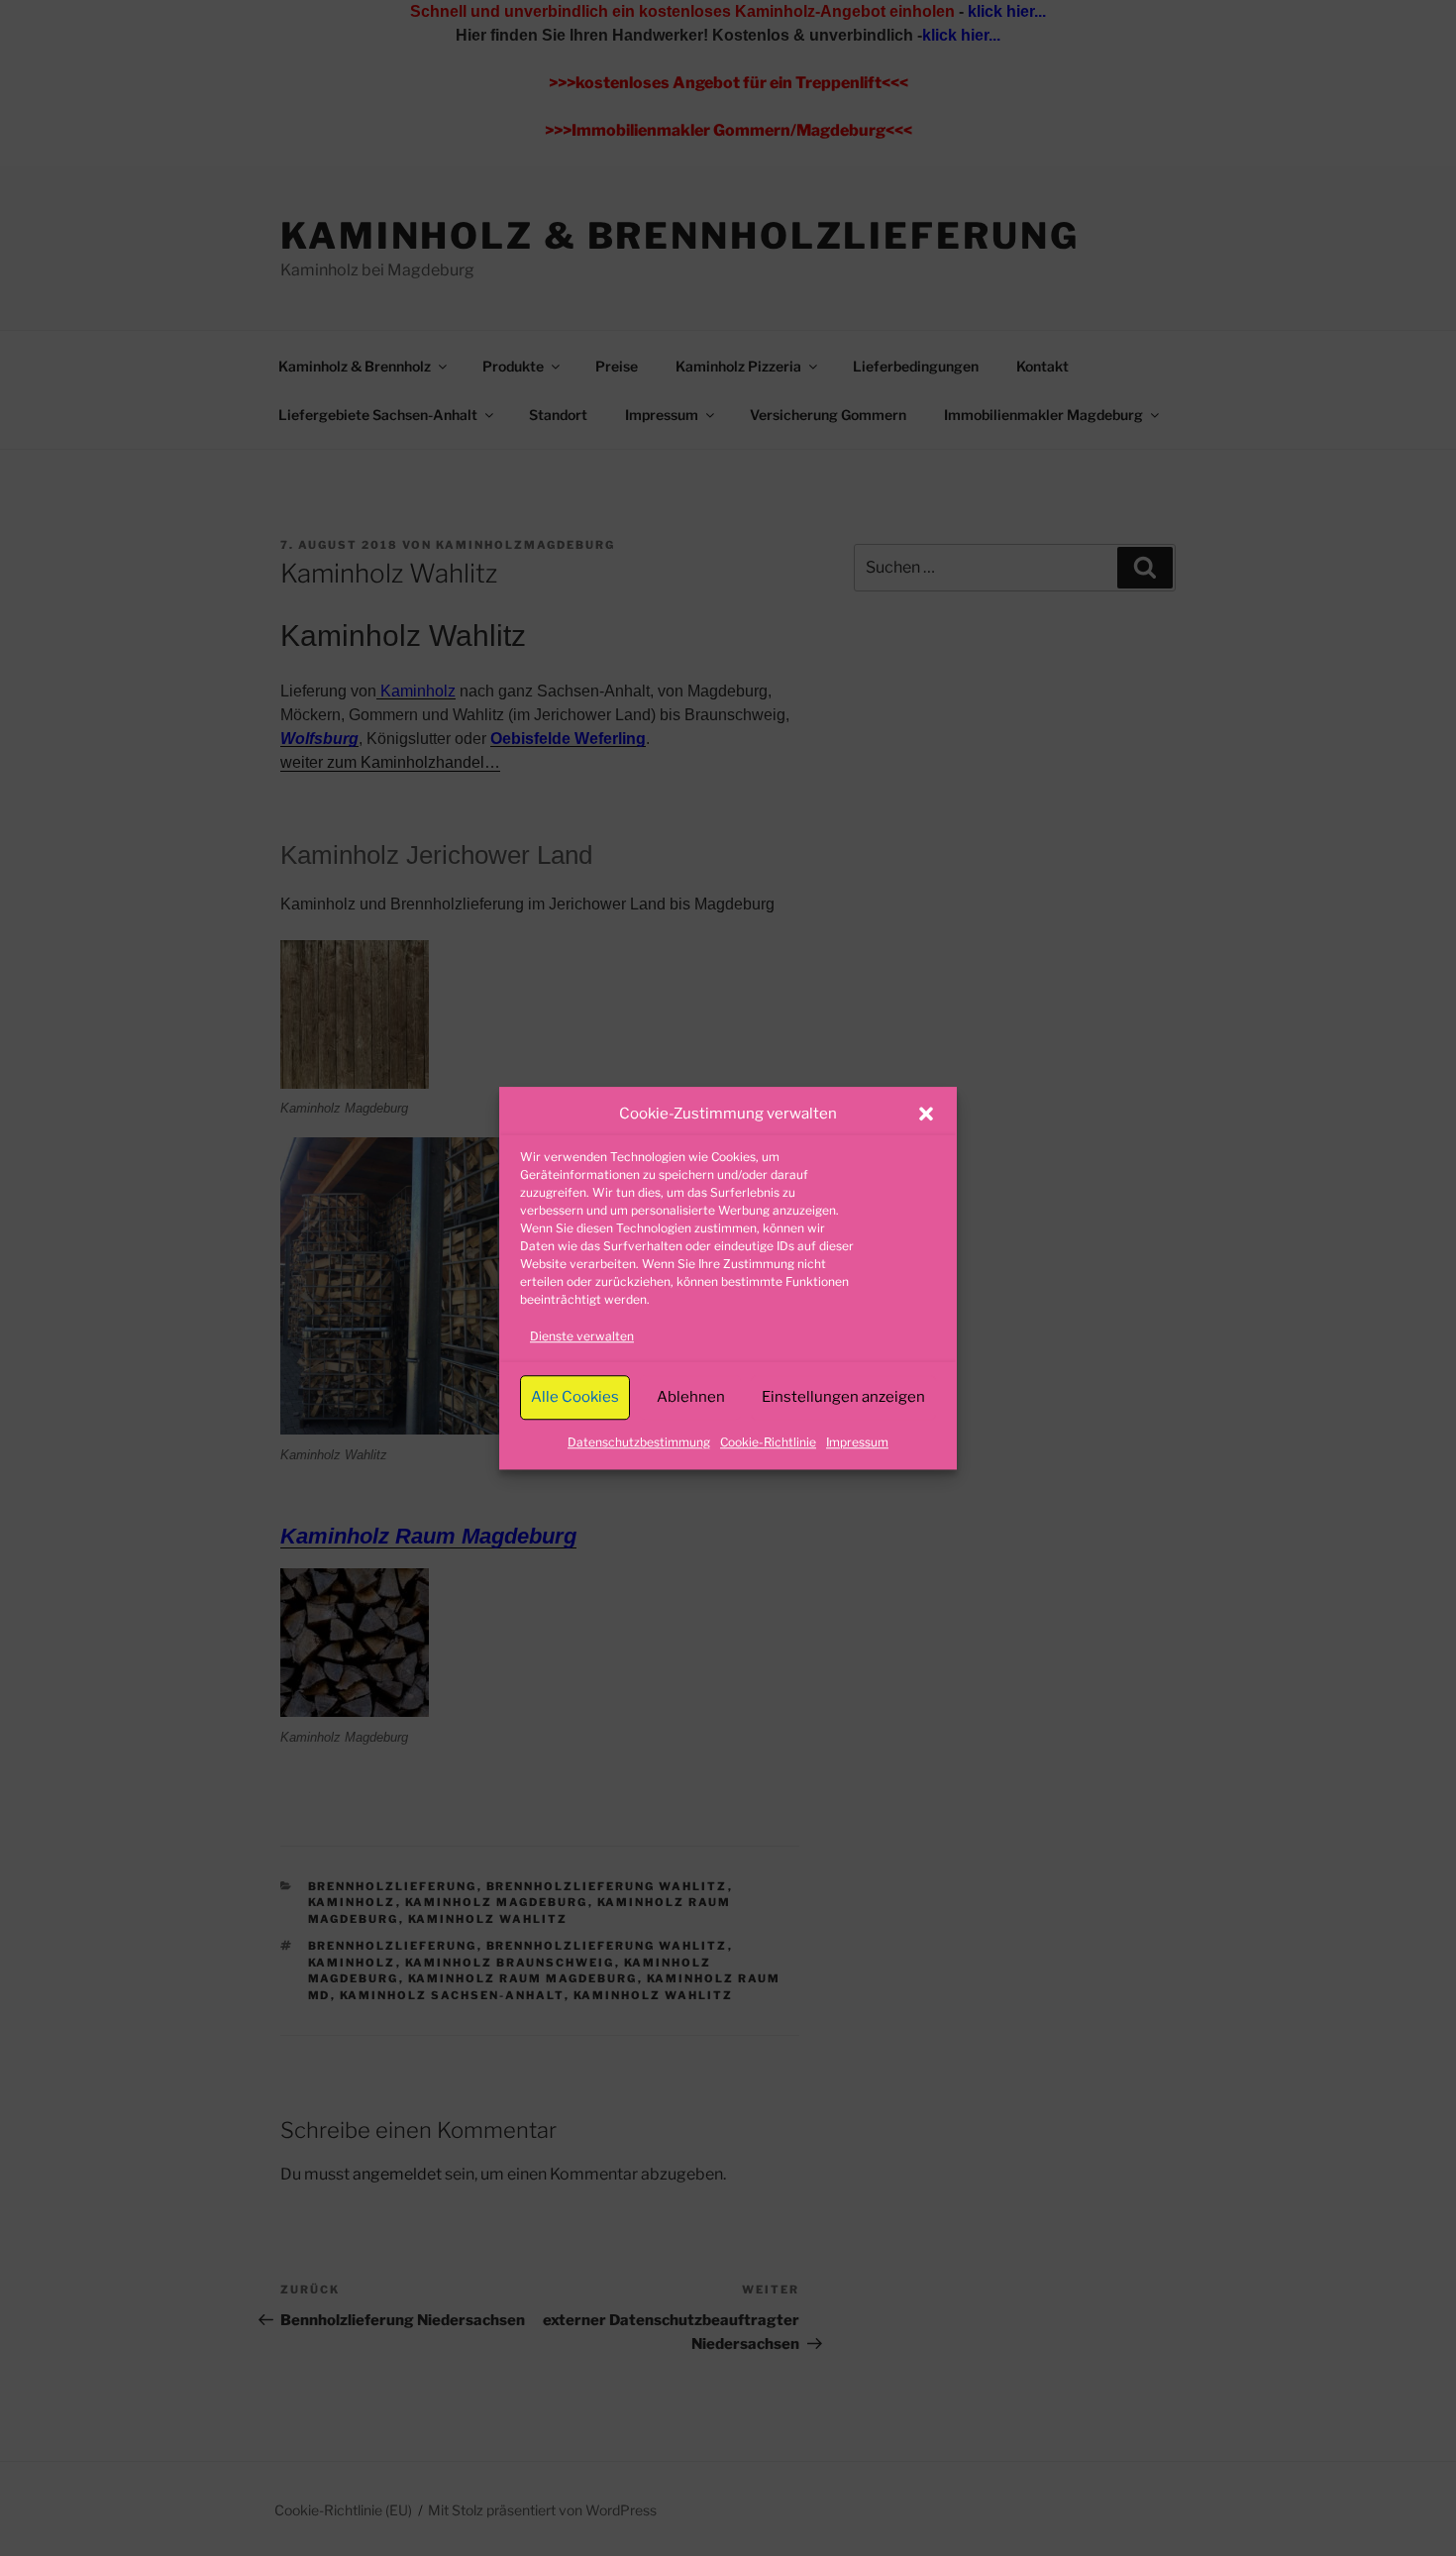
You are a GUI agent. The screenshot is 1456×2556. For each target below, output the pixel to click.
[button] (926, 1115)
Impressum (857, 1442)
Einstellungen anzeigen (843, 1397)
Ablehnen (691, 1397)
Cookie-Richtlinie (768, 1442)
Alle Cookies (575, 1397)
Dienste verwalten (582, 1336)
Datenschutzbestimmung (639, 1442)
